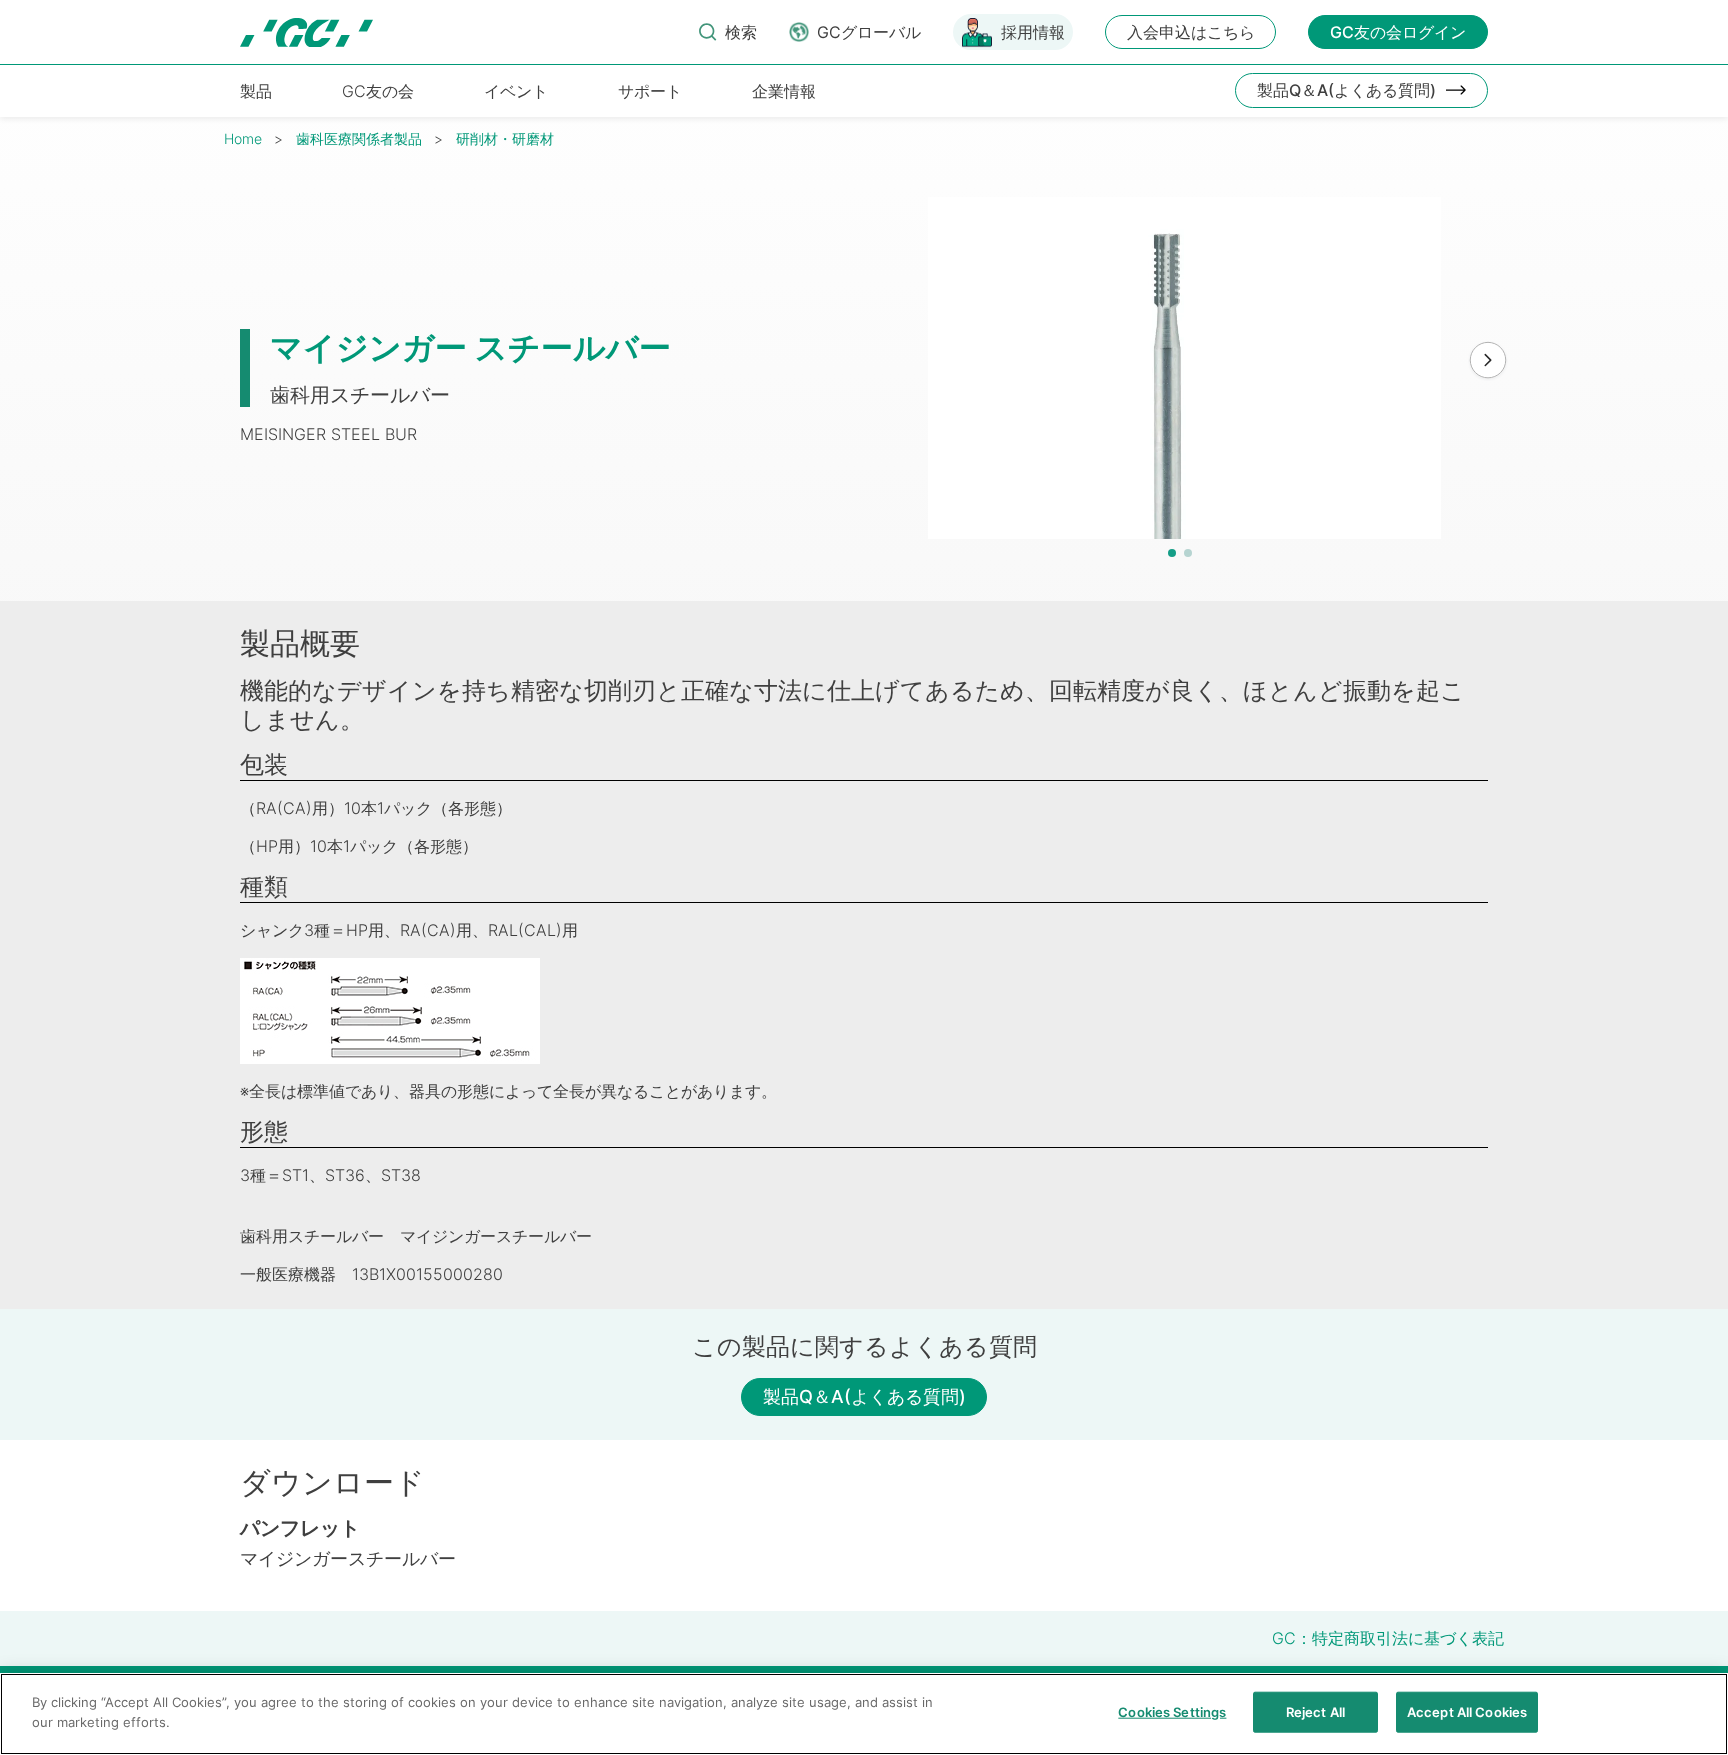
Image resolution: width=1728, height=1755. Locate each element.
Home (243, 138)
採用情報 (1033, 32)
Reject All (1315, 1712)
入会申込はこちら (1191, 32)
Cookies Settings (1172, 1712)
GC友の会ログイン (1398, 32)
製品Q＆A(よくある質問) (1346, 90)
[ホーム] (306, 32)
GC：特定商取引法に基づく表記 (1388, 1638)
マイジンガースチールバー (348, 1558)
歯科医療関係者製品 (359, 138)
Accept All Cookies (1467, 1712)
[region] (864, 1714)
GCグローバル (869, 32)
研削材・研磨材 (505, 138)
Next (1488, 361)
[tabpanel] (1185, 368)
